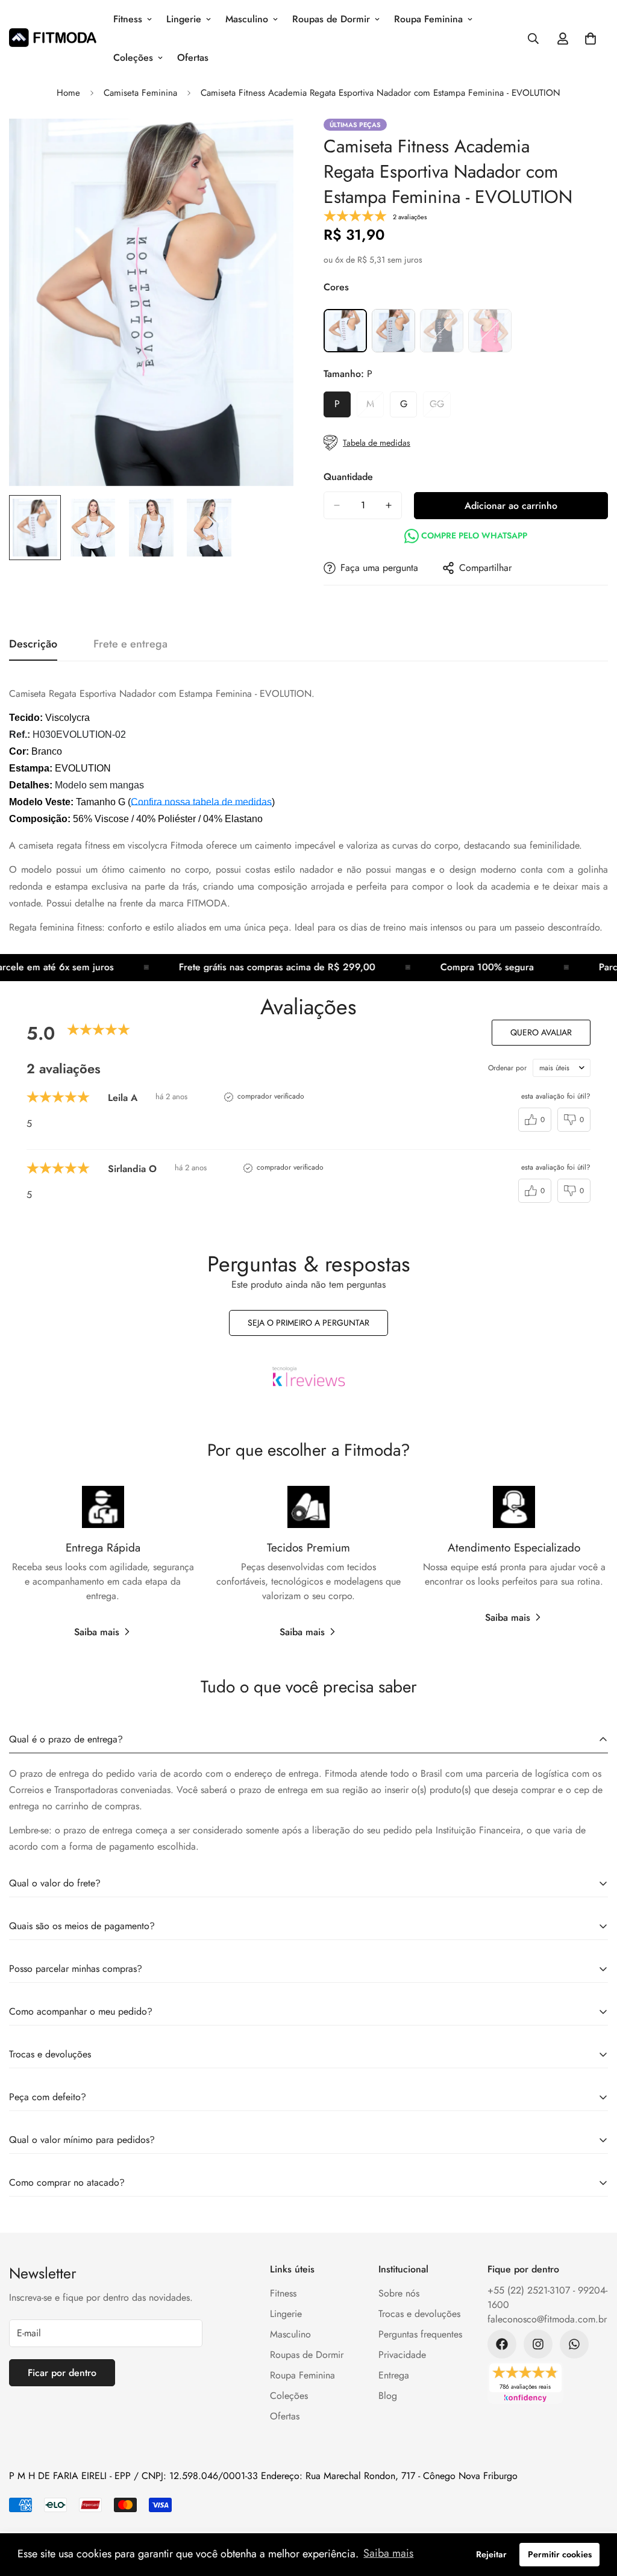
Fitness (128, 19)
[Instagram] (538, 2344)
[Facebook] (502, 2344)
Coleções (133, 58)
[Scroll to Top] (594, 2510)
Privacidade (402, 2355)
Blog (388, 2396)
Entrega (394, 2375)
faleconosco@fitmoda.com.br (547, 2319)
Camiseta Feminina (140, 93)
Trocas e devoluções (419, 2314)
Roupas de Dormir (331, 19)
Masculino (247, 19)
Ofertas (193, 58)
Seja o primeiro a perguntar (308, 1323)
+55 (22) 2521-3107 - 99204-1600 (547, 2297)
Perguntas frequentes (420, 2334)
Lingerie (184, 19)
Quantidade (348, 477)
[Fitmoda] (53, 39)
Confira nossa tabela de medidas (201, 802)
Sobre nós (399, 2293)
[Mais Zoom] (268, 144)
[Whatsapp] (574, 2344)
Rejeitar (491, 2554)
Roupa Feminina (428, 19)
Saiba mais (97, 1632)
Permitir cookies (560, 2554)
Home (68, 93)
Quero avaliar (541, 1032)
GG (440, 407)
